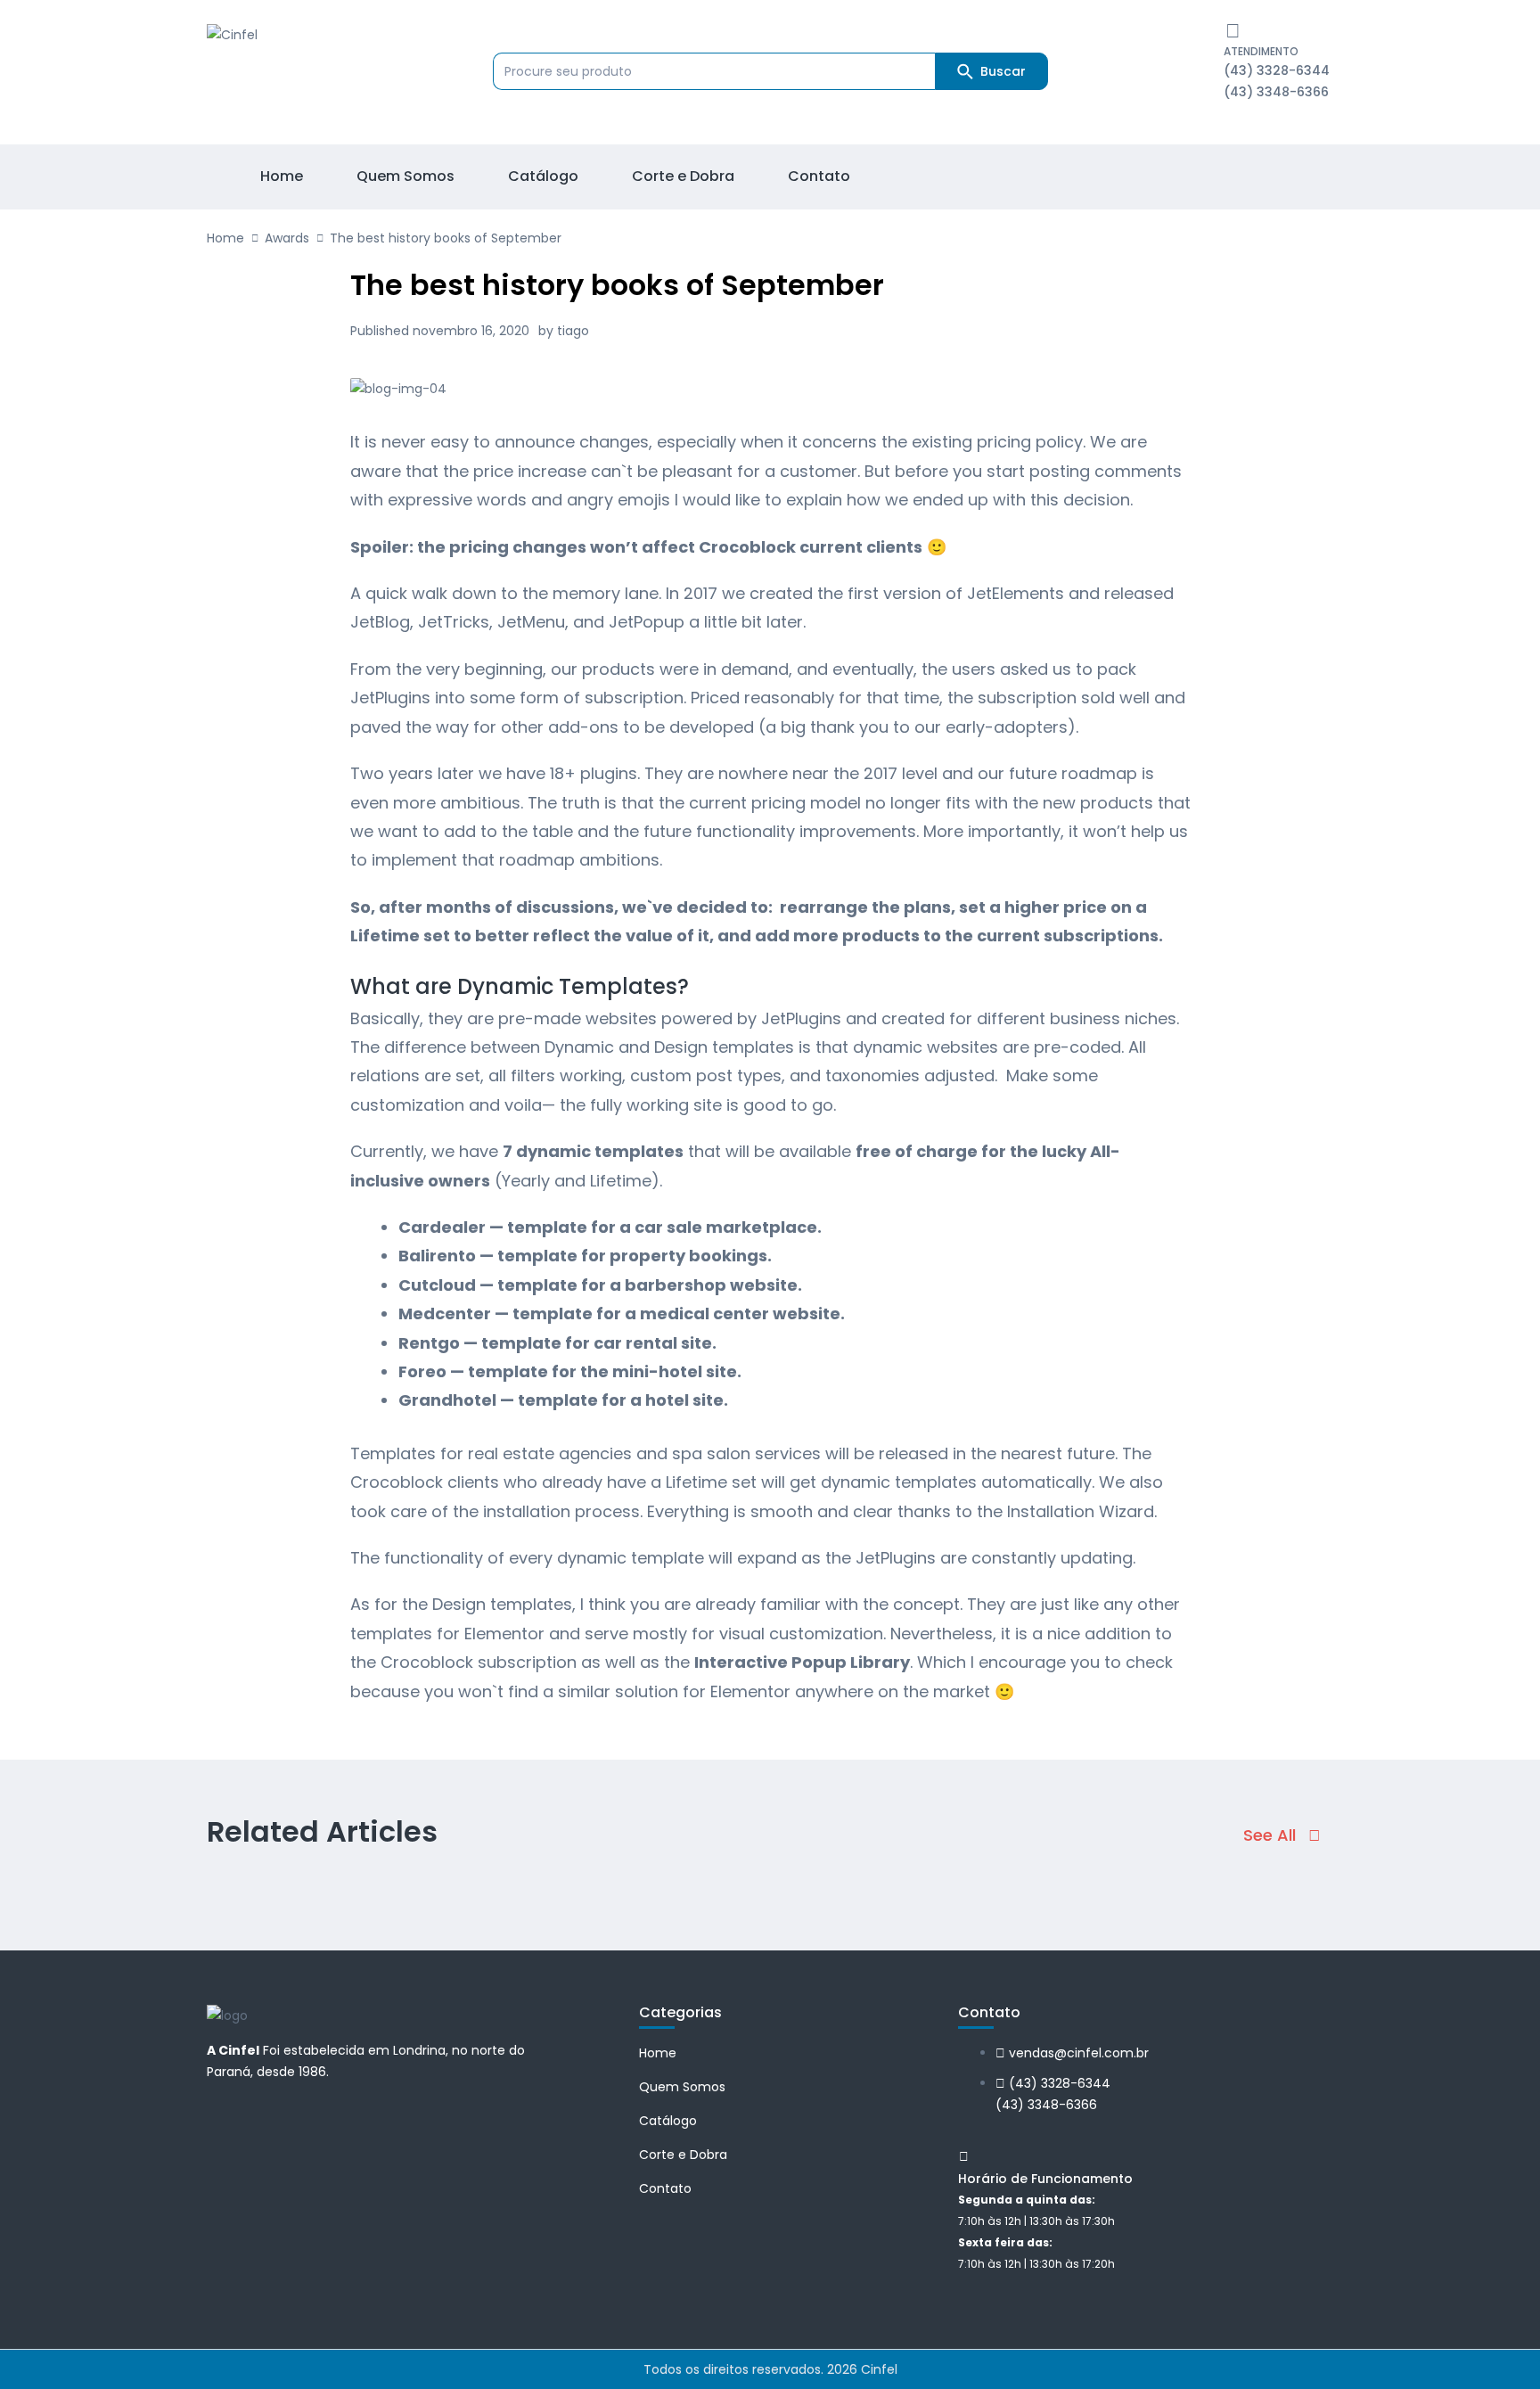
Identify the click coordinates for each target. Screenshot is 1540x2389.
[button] (1282, 1835)
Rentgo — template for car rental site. (557, 1343)
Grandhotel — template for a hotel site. (563, 1400)
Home (225, 238)
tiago (573, 331)
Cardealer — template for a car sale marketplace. (610, 1227)
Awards (287, 238)
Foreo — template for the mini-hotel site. (570, 1371)
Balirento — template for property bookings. (585, 1256)
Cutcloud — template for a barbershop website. (600, 1285)
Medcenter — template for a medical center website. (622, 1314)
